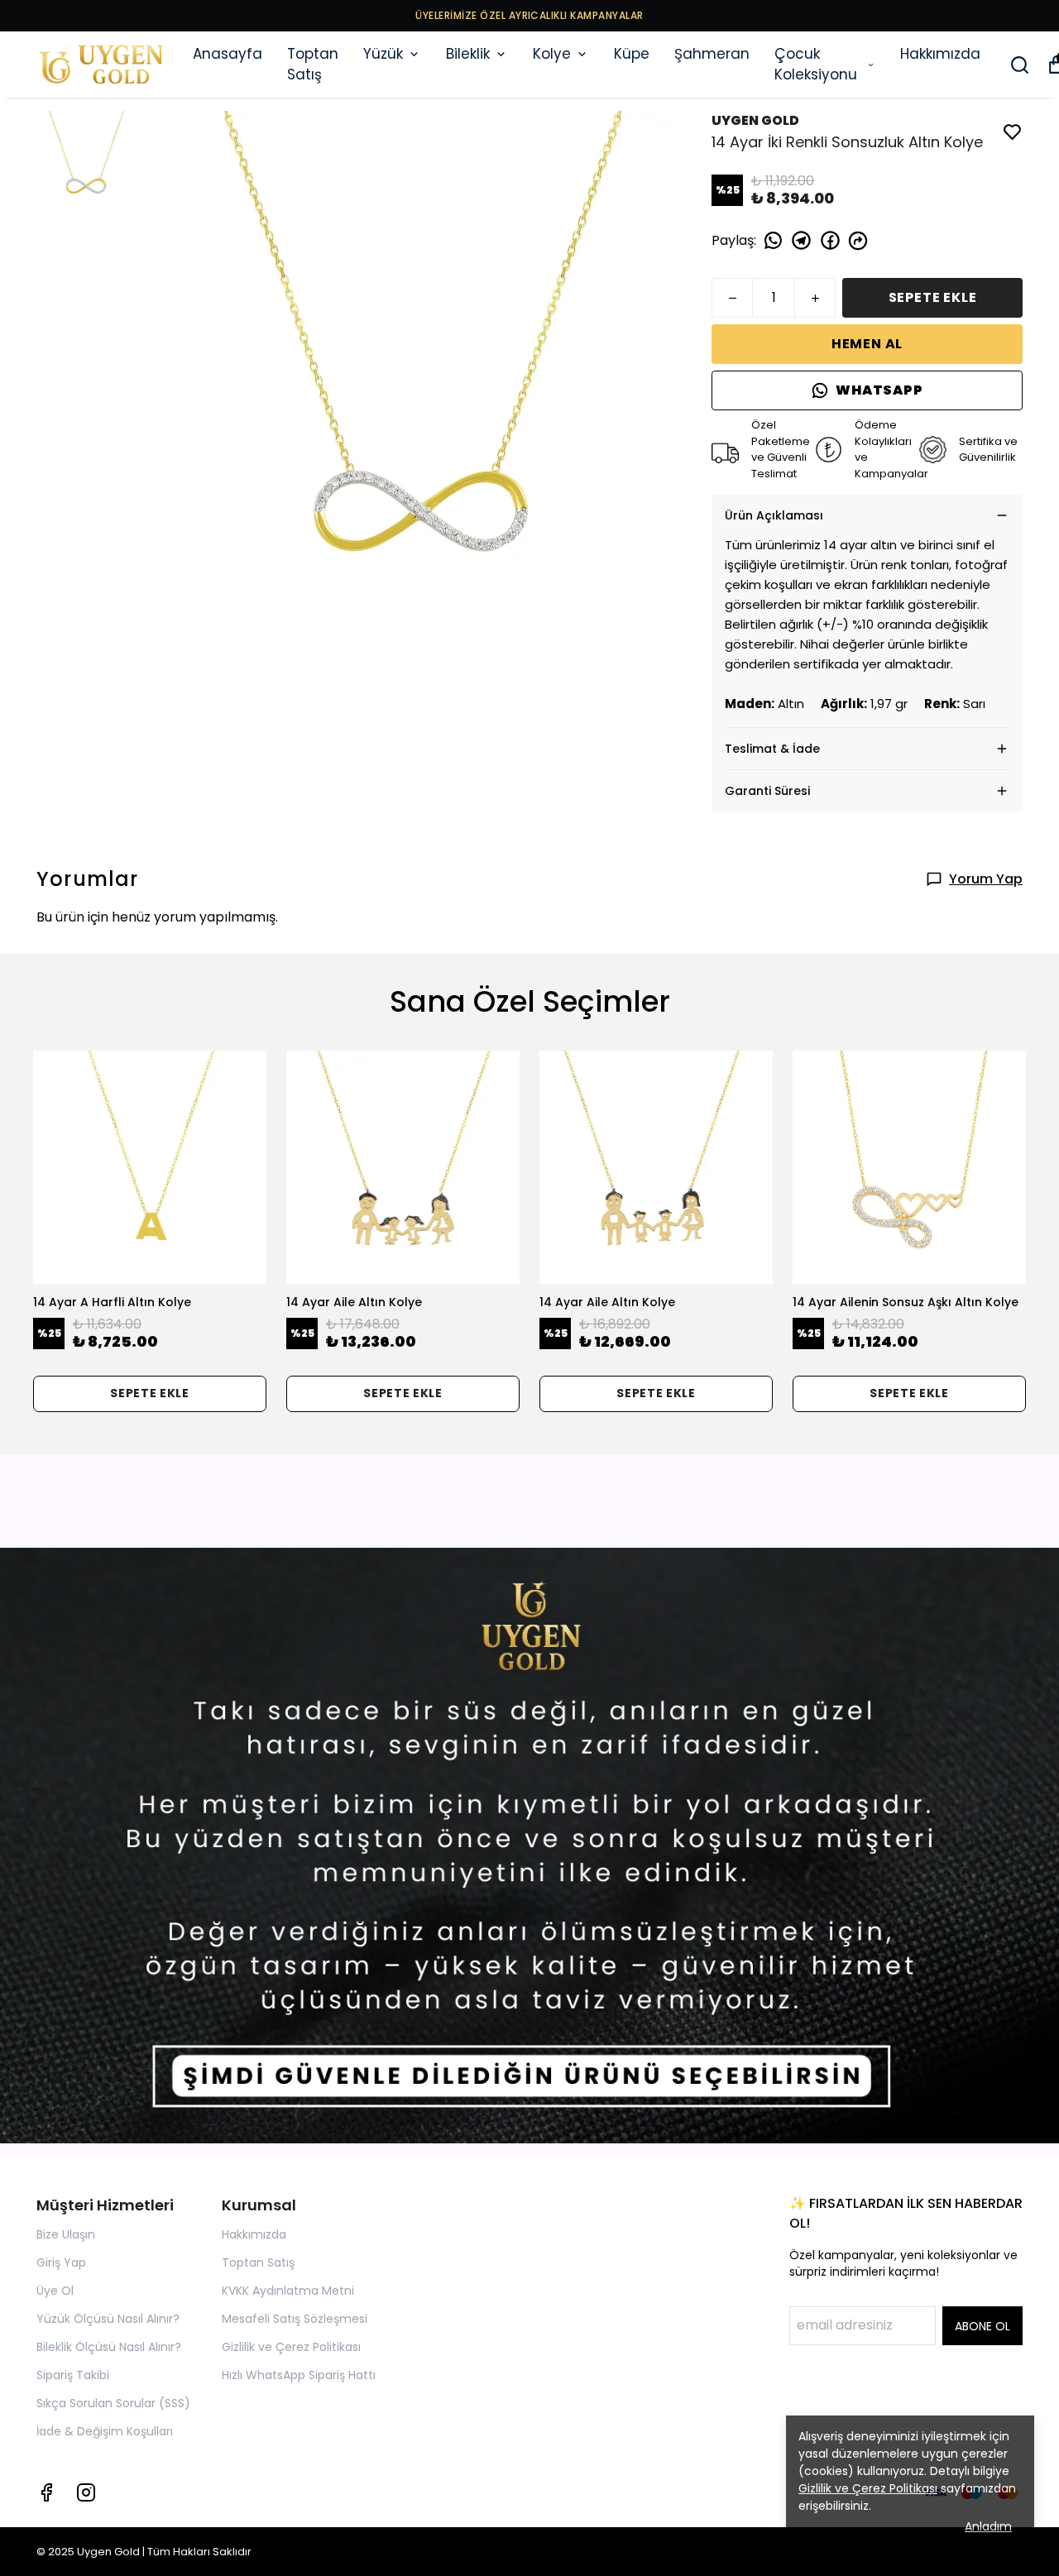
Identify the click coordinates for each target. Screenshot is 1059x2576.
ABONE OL (982, 2326)
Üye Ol (55, 2291)
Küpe (632, 54)
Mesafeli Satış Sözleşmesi (295, 2319)
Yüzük (383, 54)
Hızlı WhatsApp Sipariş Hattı (299, 2375)
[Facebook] (46, 2492)
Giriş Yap (61, 2262)
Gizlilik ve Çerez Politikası (291, 2347)
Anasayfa (228, 54)
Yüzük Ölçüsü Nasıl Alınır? (108, 2319)
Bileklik (468, 54)
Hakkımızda (940, 54)
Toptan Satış (313, 65)
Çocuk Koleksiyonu (816, 65)
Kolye (552, 54)
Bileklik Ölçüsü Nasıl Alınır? (109, 2347)
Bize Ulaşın (66, 2234)
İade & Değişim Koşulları (105, 2431)
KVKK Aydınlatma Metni (288, 2291)
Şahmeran (712, 54)
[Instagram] (86, 2492)
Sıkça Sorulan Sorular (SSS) (113, 2403)
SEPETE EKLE (933, 297)
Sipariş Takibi (73, 2375)
